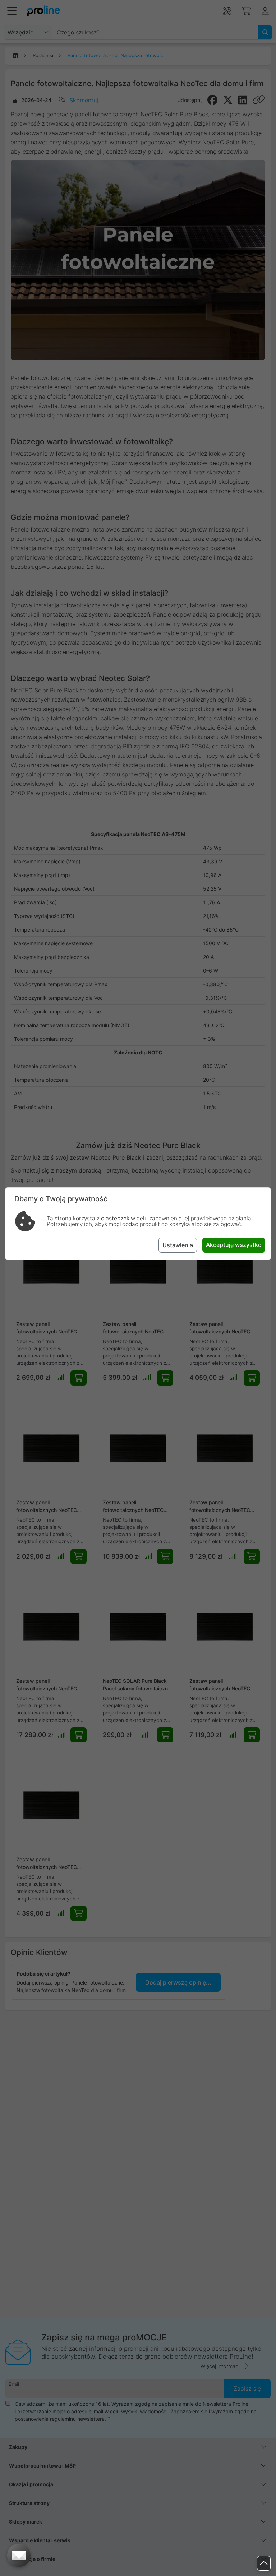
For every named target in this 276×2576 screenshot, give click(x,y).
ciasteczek (115, 1218)
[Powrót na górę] (264, 2563)
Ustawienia (178, 1245)
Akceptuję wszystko (234, 1245)
